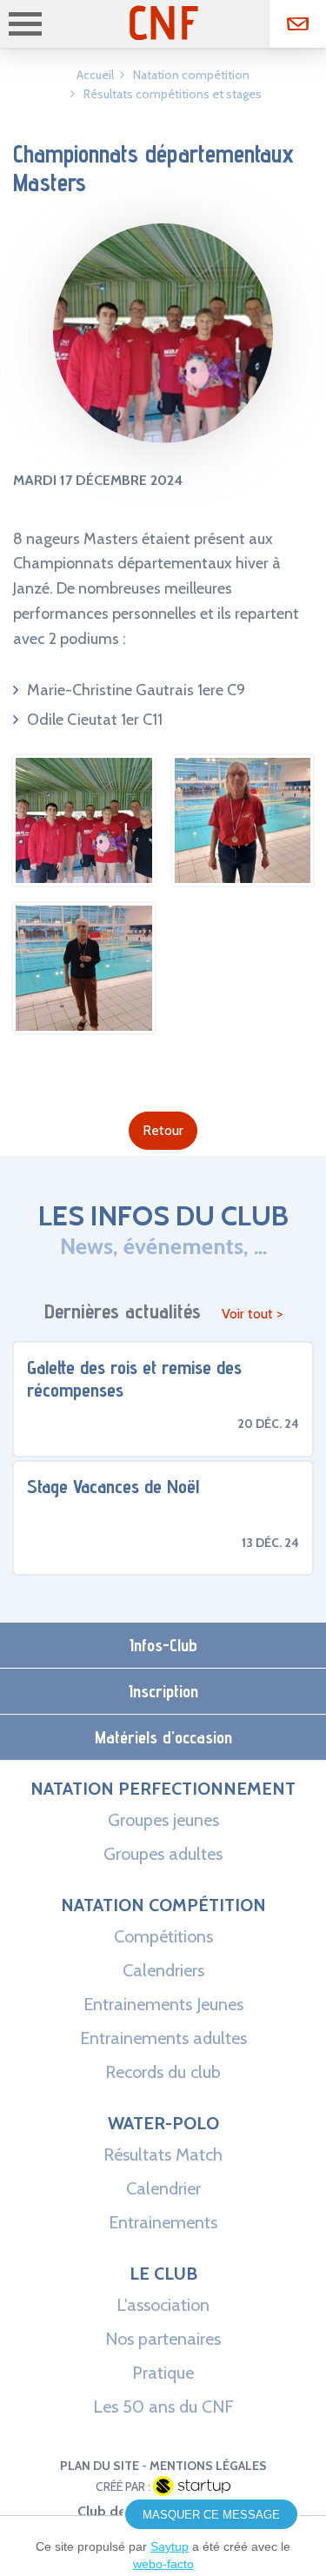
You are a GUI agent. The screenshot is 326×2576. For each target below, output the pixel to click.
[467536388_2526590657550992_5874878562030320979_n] (243, 873)
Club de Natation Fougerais (163, 23)
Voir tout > (252, 1314)
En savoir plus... (163, 1399)
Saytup (170, 2546)
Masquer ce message (211, 2515)
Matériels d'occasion (163, 1737)
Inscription (163, 1691)
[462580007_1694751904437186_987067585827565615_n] (84, 873)
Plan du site (100, 2466)
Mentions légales (208, 2466)
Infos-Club (163, 1645)
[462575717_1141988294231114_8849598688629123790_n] (84, 1020)
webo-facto (163, 2564)
